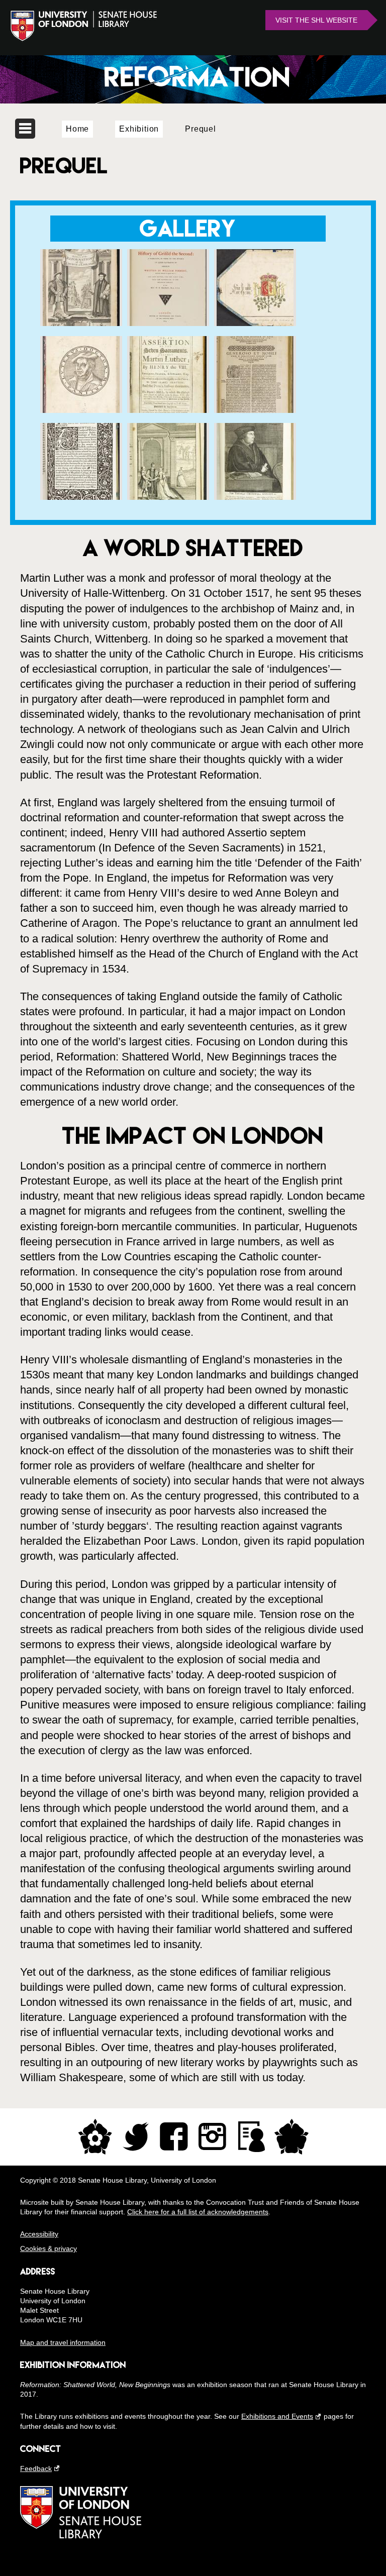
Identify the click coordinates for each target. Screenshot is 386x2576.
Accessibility (39, 2234)
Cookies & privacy (49, 2248)
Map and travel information (63, 2342)
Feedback (36, 2468)
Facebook (174, 2137)
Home (77, 129)
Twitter (136, 2137)
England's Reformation (168, 442)
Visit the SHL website (316, 20)
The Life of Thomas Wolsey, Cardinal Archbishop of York (81, 460)
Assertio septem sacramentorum (168, 355)
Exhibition (139, 129)
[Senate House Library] (81, 2536)
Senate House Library (193, 79)
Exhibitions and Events (277, 2416)
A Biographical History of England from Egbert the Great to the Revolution (255, 460)
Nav (25, 129)
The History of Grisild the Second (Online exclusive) (168, 280)
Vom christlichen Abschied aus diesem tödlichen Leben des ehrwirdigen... (81, 373)
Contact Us (251, 2137)
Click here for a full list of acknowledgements (198, 2212)
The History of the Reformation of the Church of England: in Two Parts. (81, 286)
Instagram (212, 2137)
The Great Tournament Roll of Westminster (255, 274)
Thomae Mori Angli (255, 355)
